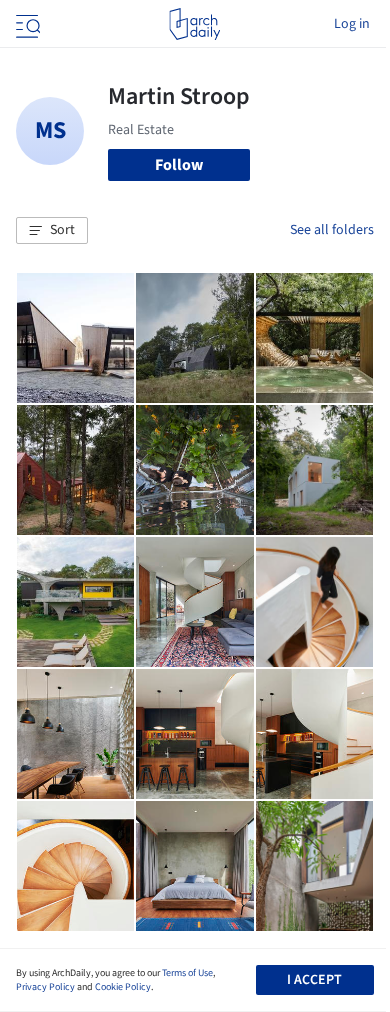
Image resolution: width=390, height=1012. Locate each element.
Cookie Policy (123, 987)
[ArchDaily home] (194, 24)
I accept (314, 980)
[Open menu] (26, 24)
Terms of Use (187, 973)
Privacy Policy (45, 987)
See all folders (332, 230)
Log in (352, 24)
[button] (52, 231)
